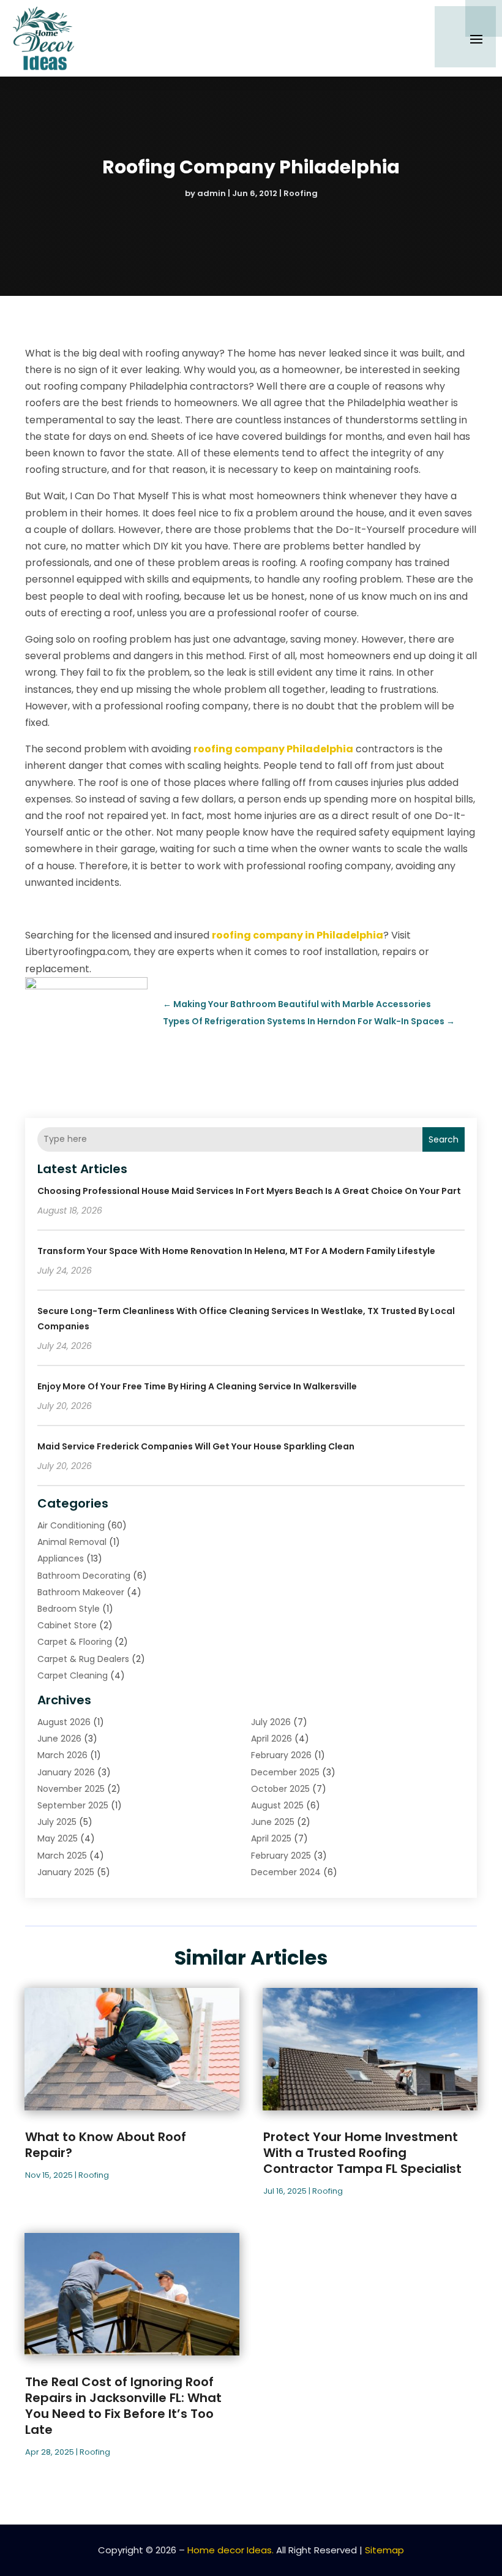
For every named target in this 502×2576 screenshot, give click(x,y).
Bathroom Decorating (84, 1576)
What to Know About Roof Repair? (106, 2145)
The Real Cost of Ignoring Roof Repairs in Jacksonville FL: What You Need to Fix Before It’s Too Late (123, 2406)
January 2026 (66, 1772)
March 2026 (62, 1755)
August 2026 (64, 1722)
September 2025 (73, 1805)
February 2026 (281, 1755)
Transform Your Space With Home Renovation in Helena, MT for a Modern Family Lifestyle (236, 1251)
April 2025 (271, 1838)
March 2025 (62, 1856)
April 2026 (272, 1739)
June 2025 (273, 1822)
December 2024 (286, 1872)
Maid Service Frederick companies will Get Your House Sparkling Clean (196, 1446)
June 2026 (59, 1739)
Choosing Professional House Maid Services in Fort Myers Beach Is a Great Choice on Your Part (249, 1191)
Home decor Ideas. (230, 2550)
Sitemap (384, 2550)
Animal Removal (72, 1542)
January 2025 (66, 1872)
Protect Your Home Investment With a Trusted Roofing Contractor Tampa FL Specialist (362, 2153)
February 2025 (281, 1856)
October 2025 (280, 1789)
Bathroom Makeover (81, 1592)
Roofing (301, 193)
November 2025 (71, 1789)
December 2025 (285, 1772)
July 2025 (57, 1822)
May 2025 (58, 1838)
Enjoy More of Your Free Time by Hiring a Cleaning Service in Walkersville (197, 1386)
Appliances (61, 1558)
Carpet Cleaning (73, 1675)
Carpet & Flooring (75, 1642)
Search (444, 1139)
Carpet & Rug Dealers (83, 1659)
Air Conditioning (71, 1525)
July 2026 (271, 1722)
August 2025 (277, 1805)
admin (212, 193)
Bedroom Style (69, 1609)
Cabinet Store (67, 1625)
